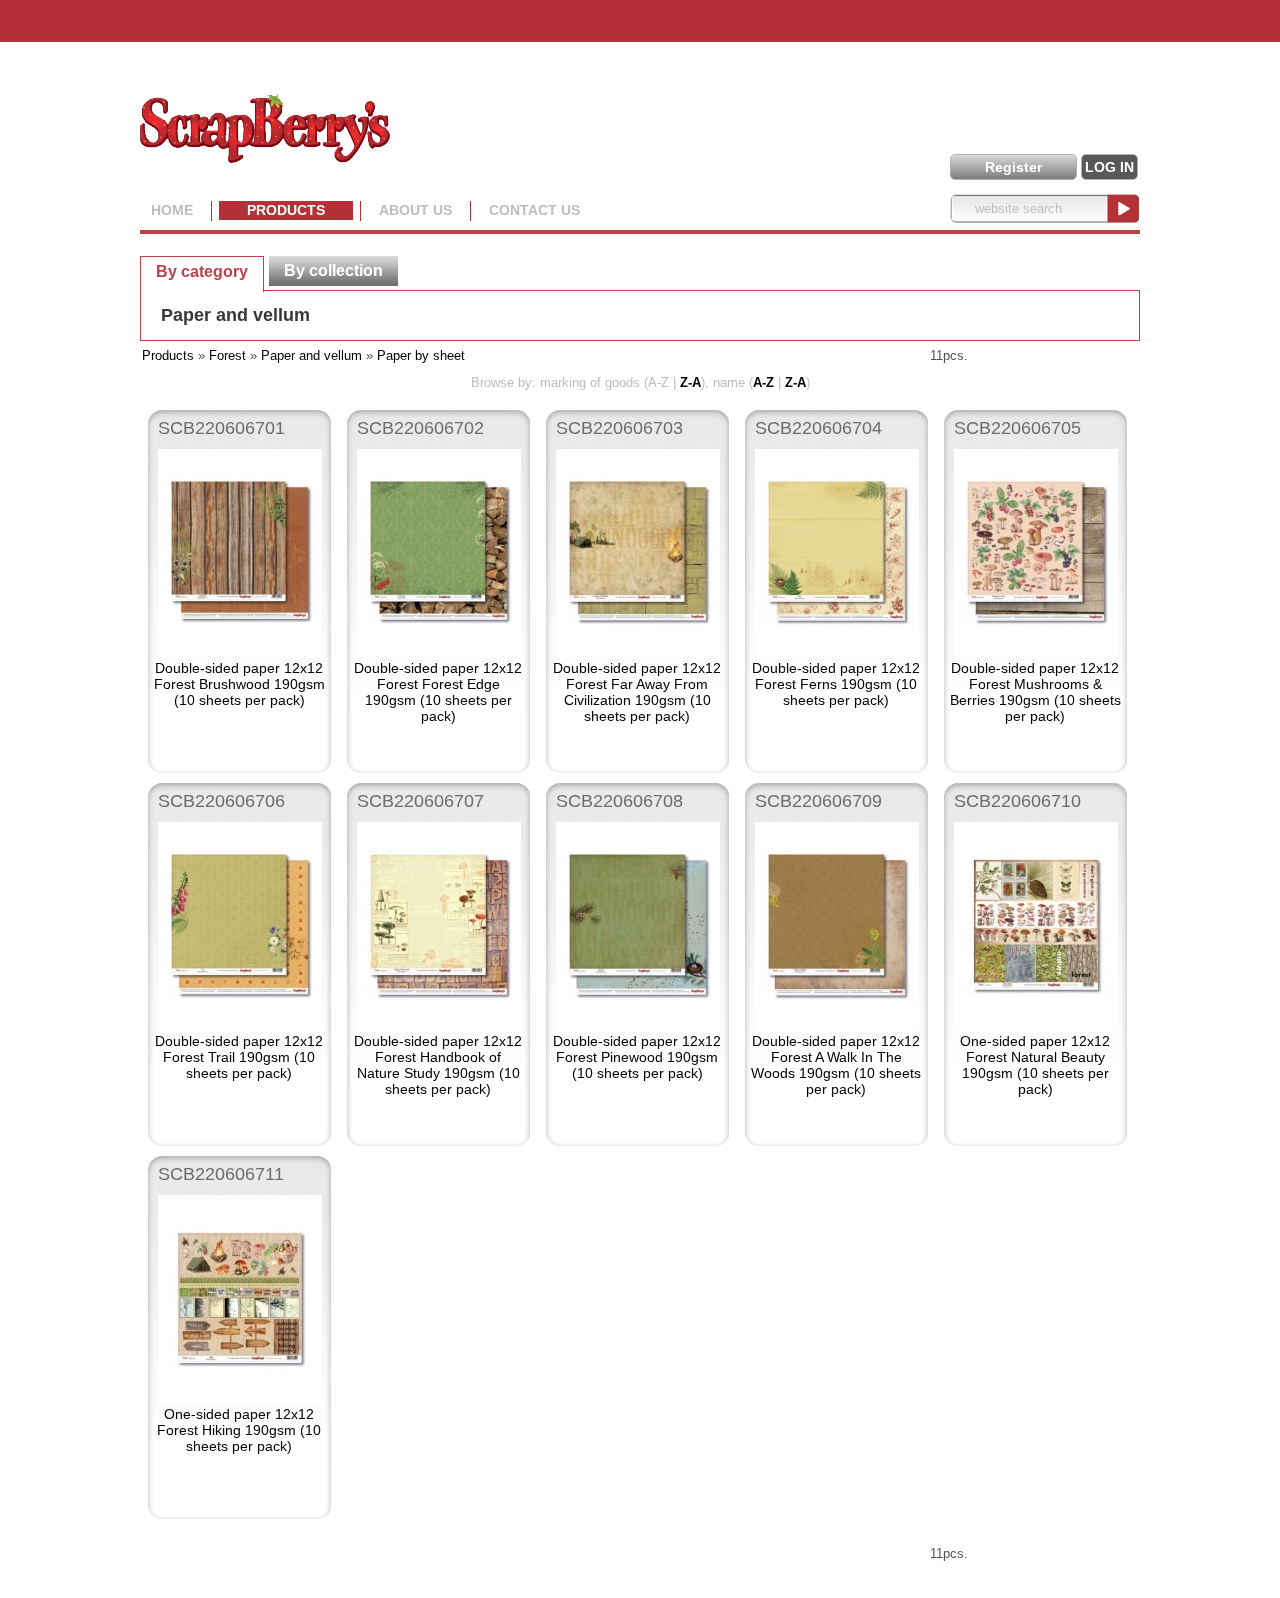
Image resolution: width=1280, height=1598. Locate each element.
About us (415, 210)
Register (1013, 167)
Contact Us (534, 210)
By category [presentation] (202, 271)
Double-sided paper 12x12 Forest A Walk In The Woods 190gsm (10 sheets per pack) (836, 1065)
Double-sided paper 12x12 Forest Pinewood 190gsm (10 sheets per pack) (637, 1057)
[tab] (202, 271)
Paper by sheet (421, 355)
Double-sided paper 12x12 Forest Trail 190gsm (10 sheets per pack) (239, 1057)
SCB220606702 (420, 428)
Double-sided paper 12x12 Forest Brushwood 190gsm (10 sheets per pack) (239, 684)
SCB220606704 (818, 428)
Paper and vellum (235, 315)
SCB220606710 (1017, 801)
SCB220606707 (420, 801)
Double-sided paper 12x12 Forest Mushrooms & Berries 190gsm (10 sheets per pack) (1035, 692)
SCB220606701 (221, 428)
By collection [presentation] (333, 270)
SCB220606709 (818, 801)
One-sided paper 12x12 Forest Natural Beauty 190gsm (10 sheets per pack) (1035, 1065)
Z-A (690, 382)
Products (286, 210)
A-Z (763, 382)
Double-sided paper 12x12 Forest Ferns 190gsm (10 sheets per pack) (836, 684)
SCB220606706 (221, 801)
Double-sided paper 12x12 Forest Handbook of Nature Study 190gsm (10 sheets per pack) (438, 1065)
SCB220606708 (619, 801)
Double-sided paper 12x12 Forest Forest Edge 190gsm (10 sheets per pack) (438, 692)
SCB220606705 (1017, 428)
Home (172, 210)
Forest (227, 355)
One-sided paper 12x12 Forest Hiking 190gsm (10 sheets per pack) (239, 1430)
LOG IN (1109, 167)
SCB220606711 (221, 1174)
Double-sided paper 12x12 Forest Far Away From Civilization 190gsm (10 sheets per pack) (637, 692)
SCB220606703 (619, 428)
